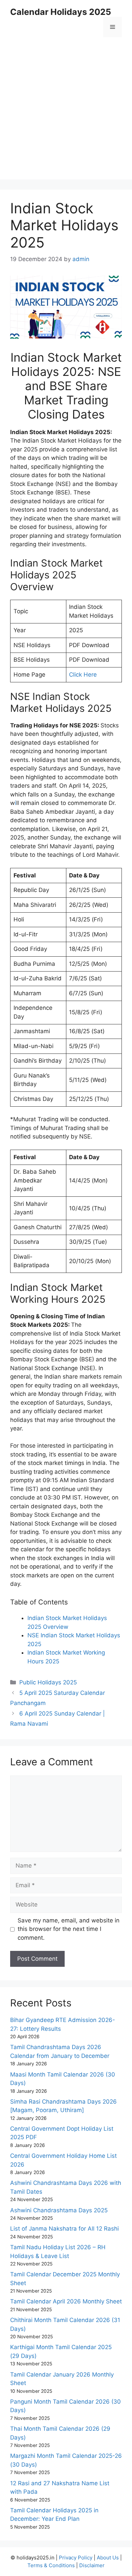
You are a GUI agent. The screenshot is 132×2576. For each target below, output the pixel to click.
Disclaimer (92, 2565)
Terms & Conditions (51, 2565)
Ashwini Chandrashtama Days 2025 (59, 2210)
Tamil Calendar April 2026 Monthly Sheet (66, 2301)
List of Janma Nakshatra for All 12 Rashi (64, 2229)
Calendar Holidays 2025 (61, 12)
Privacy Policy (76, 2558)
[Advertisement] (66, 113)
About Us (108, 2558)
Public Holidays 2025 (48, 1682)
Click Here (83, 675)
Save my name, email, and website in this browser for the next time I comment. (69, 1929)
